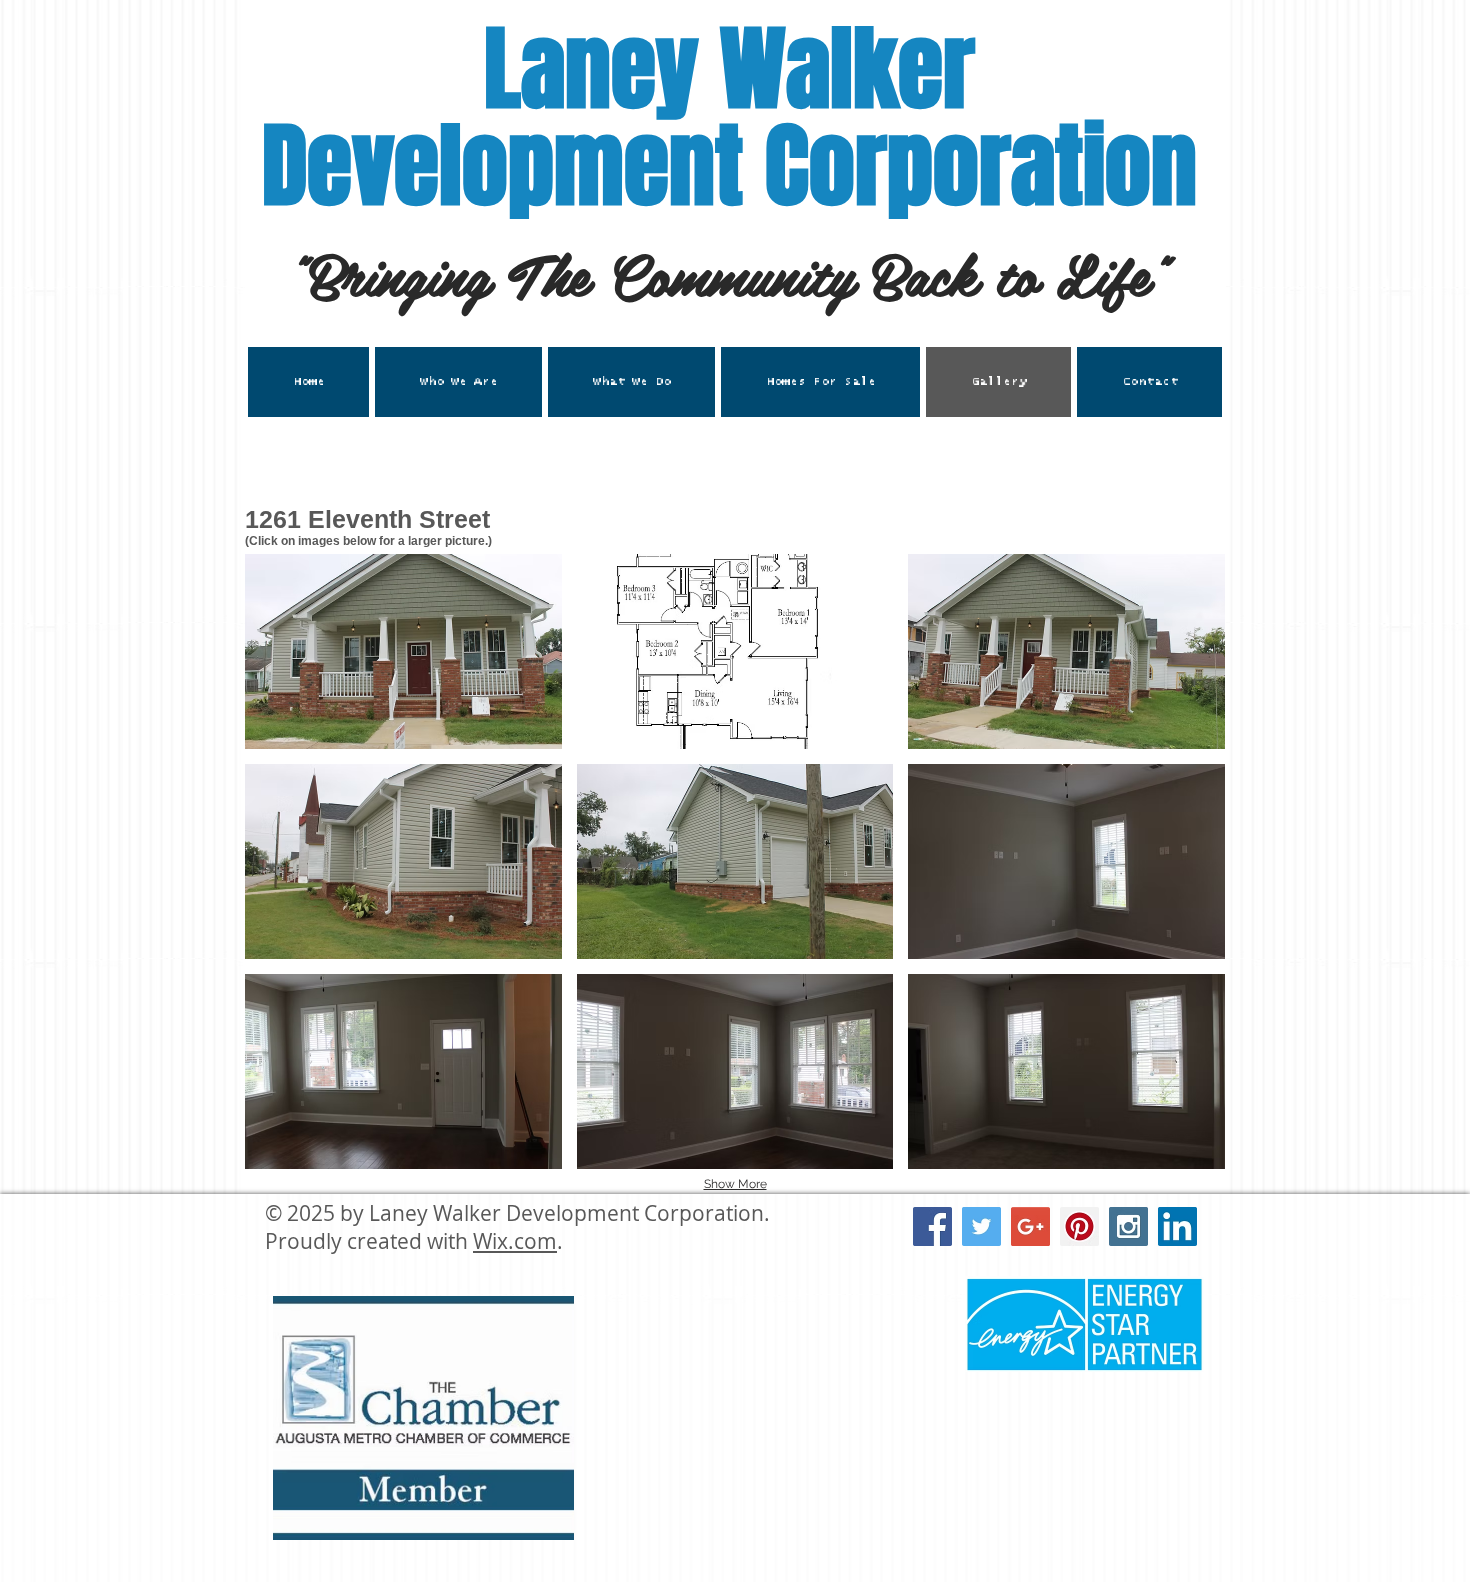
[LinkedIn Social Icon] (1177, 1226)
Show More (735, 1184)
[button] (631, 382)
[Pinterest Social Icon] (1079, 1226)
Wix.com (515, 1241)
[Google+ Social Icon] (1030, 1226)
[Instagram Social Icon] (1128, 1226)
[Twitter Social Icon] (981, 1226)
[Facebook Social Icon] (932, 1226)
